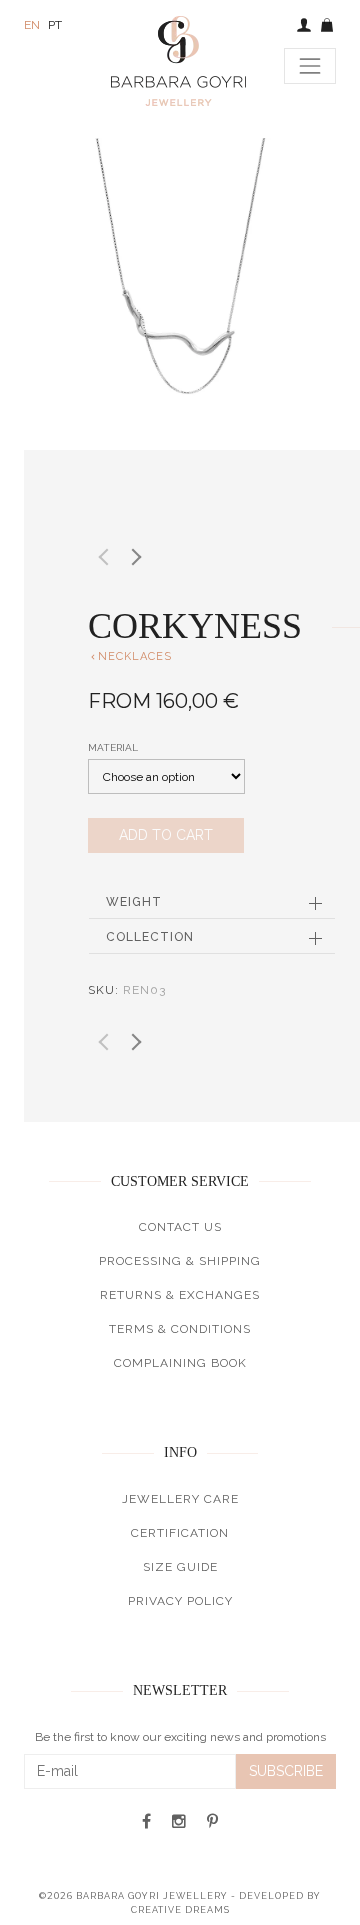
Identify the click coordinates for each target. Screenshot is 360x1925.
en (32, 25)
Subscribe (286, 1771)
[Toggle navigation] (310, 66)
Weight (134, 902)
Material (113, 747)
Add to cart (166, 835)
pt (55, 25)
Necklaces (130, 656)
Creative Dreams (180, 1910)
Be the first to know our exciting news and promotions (180, 1737)
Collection (150, 937)
